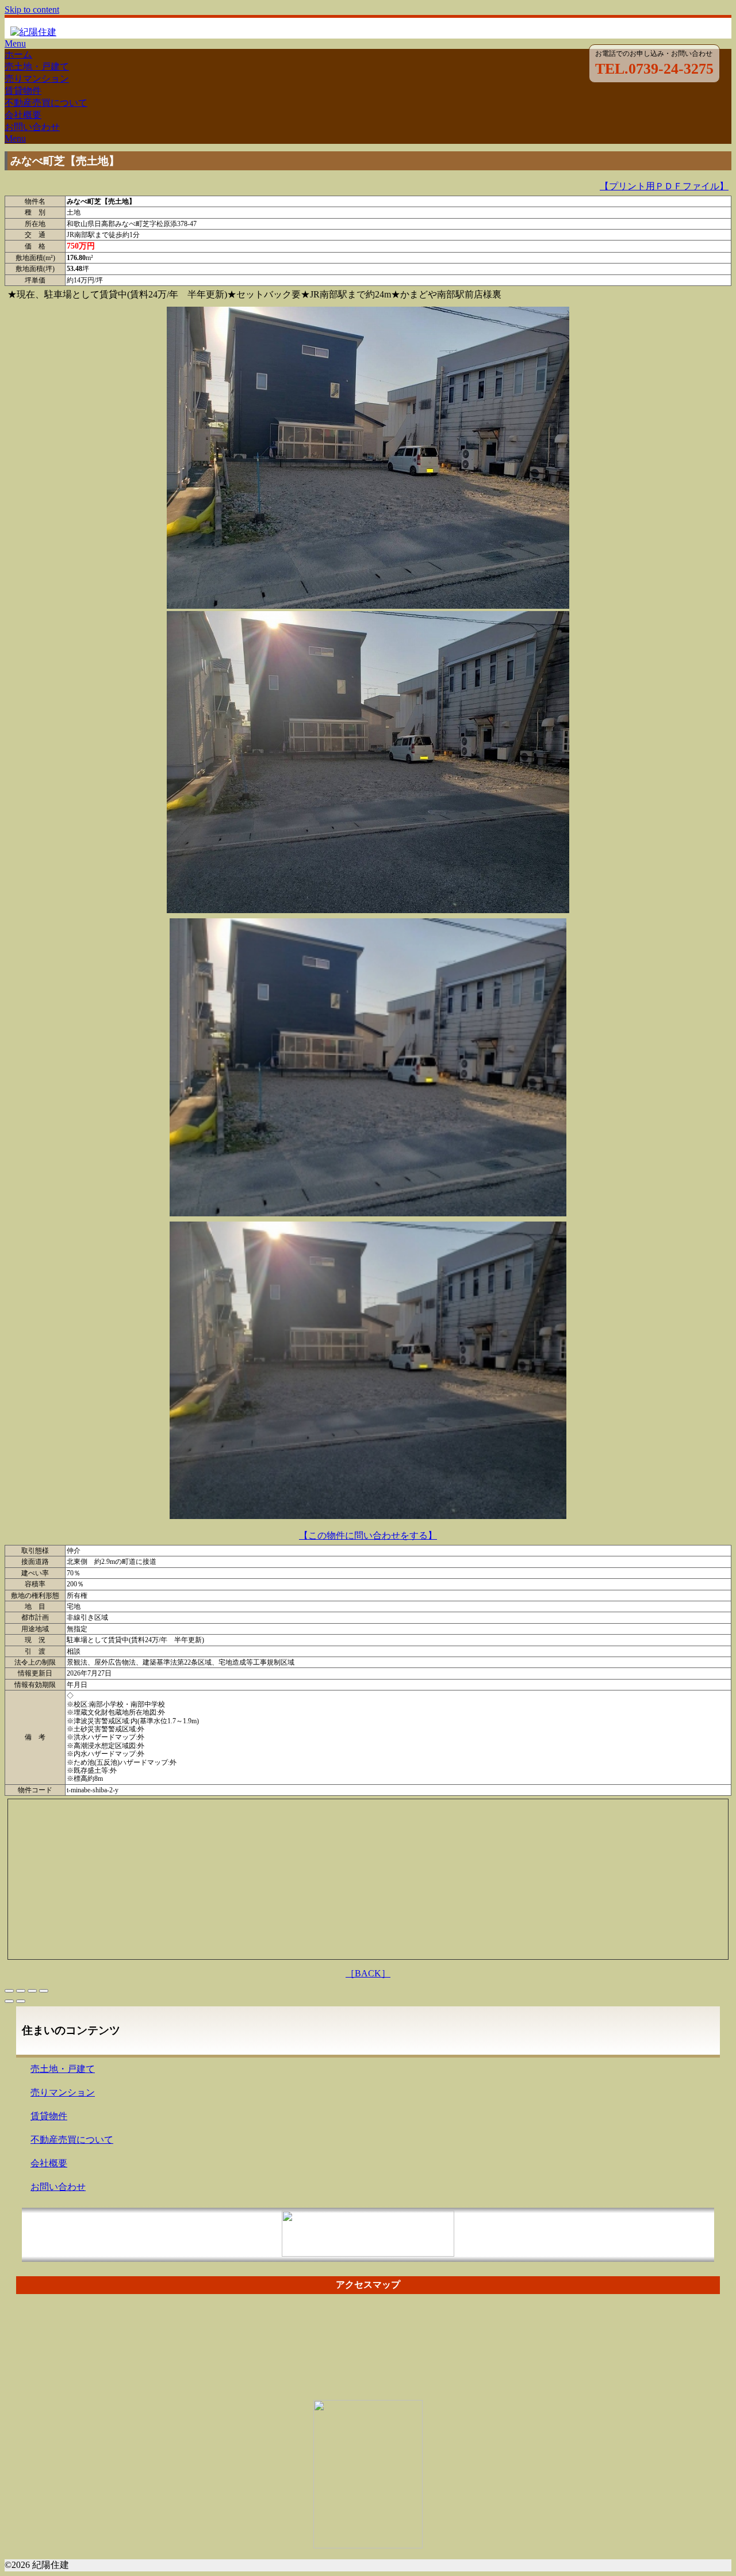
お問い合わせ (32, 127)
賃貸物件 (23, 91)
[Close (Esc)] (9, 1991)
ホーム (18, 54)
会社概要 (23, 115)
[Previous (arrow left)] (9, 2001)
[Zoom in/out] (44, 1991)
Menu (15, 43)
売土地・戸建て (37, 66)
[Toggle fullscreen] (32, 1991)
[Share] (21, 1991)
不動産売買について (46, 103)
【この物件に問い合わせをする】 (368, 1535)
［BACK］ (368, 1973)
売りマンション (37, 79)
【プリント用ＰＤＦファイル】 (664, 186)
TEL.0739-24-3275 (654, 69)
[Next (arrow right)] (21, 2001)
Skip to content (32, 9)
